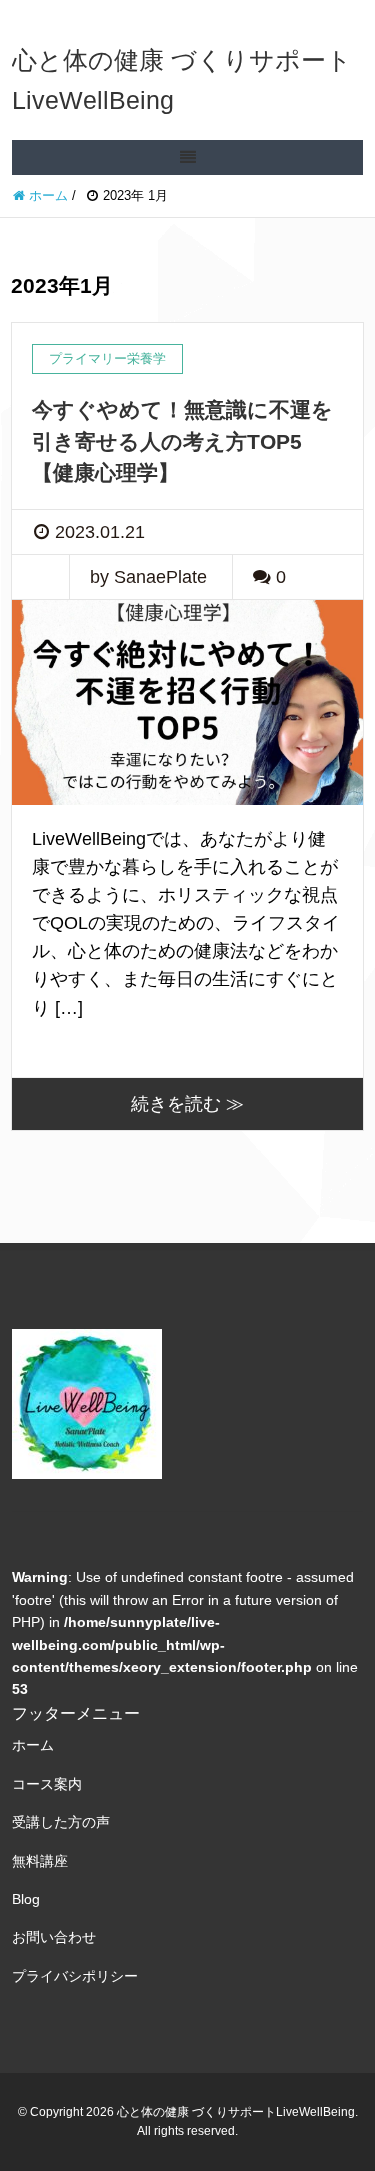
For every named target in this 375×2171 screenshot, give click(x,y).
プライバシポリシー (75, 1976)
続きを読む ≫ (187, 1104)
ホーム (33, 1745)
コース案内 (47, 1784)
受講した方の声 (61, 1822)
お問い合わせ (54, 1937)
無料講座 (40, 1861)
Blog (26, 1899)
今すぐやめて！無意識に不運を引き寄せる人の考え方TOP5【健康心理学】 (182, 441)
